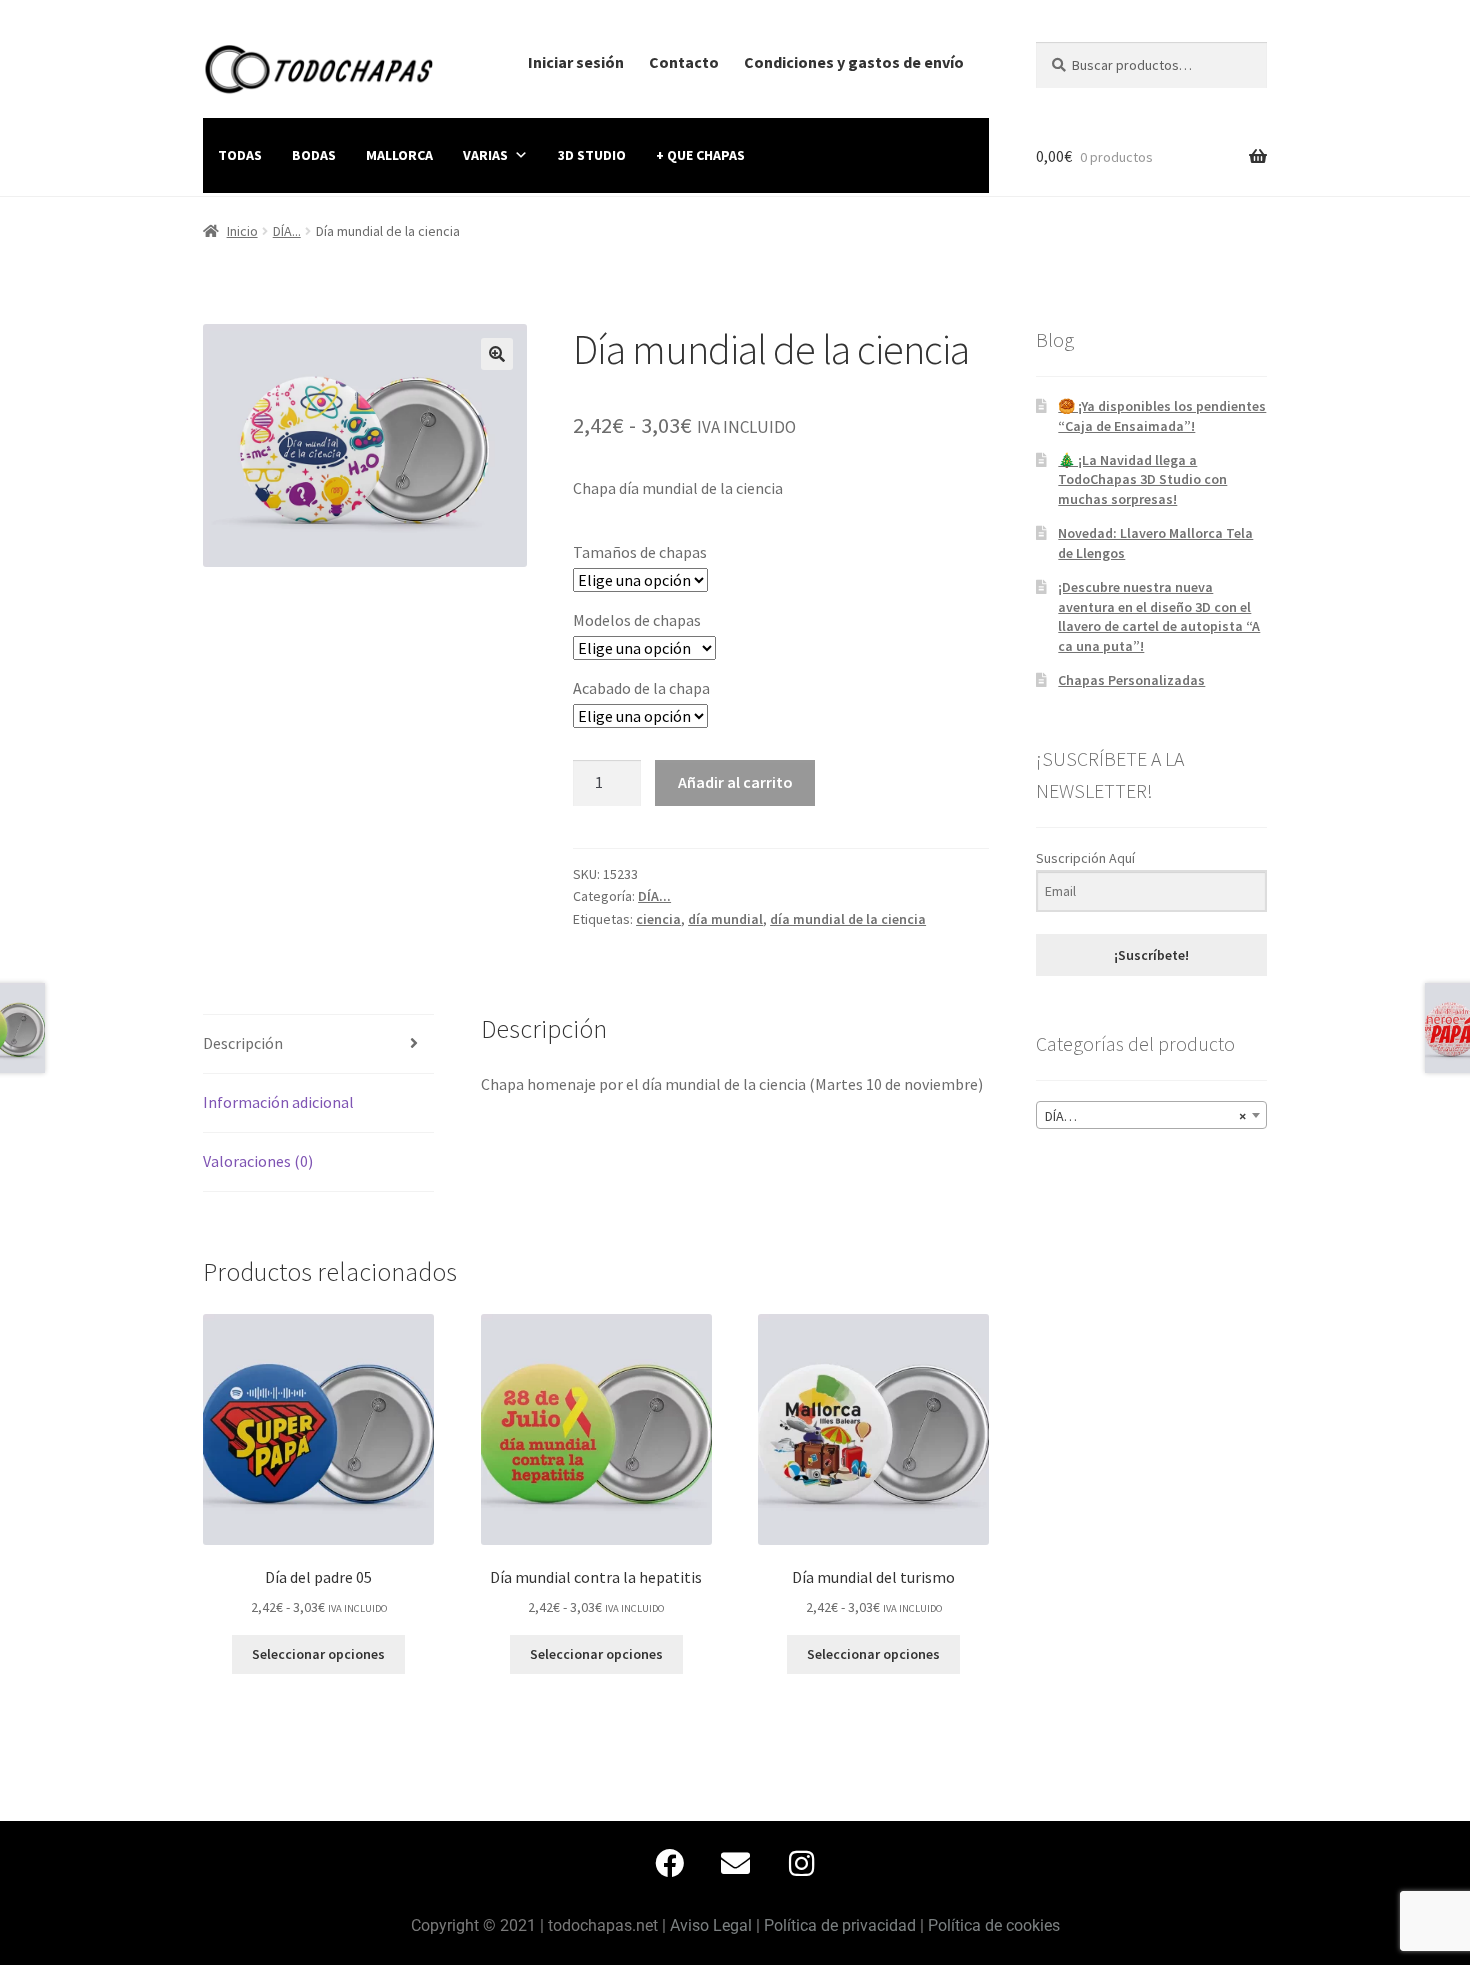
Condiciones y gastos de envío (854, 62)
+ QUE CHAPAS (700, 155)
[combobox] (1151, 1115)
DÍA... (287, 231)
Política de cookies (994, 1925)
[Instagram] (801, 1864)
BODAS (314, 155)
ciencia (658, 919)
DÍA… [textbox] (1145, 1116)
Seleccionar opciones (318, 1654)
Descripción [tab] (243, 1043)
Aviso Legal (711, 1925)
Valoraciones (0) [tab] (258, 1161)
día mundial (725, 919)
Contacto (684, 62)
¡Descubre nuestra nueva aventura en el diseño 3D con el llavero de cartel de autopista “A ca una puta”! (1159, 616)
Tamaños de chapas (640, 552)
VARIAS (485, 155)
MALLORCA (399, 155)
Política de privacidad (840, 1925)
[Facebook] (669, 1864)
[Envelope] (735, 1864)
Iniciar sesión (576, 62)
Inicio (242, 231)
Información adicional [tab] (278, 1102)
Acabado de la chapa (641, 688)
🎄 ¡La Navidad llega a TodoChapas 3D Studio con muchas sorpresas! (1142, 480)
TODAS (240, 155)
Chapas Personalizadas (1131, 680)
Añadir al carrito (735, 782)
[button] (497, 354)
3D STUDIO (592, 155)
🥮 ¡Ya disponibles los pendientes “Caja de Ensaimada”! (1162, 416)
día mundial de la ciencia (848, 919)
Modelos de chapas (637, 620)
